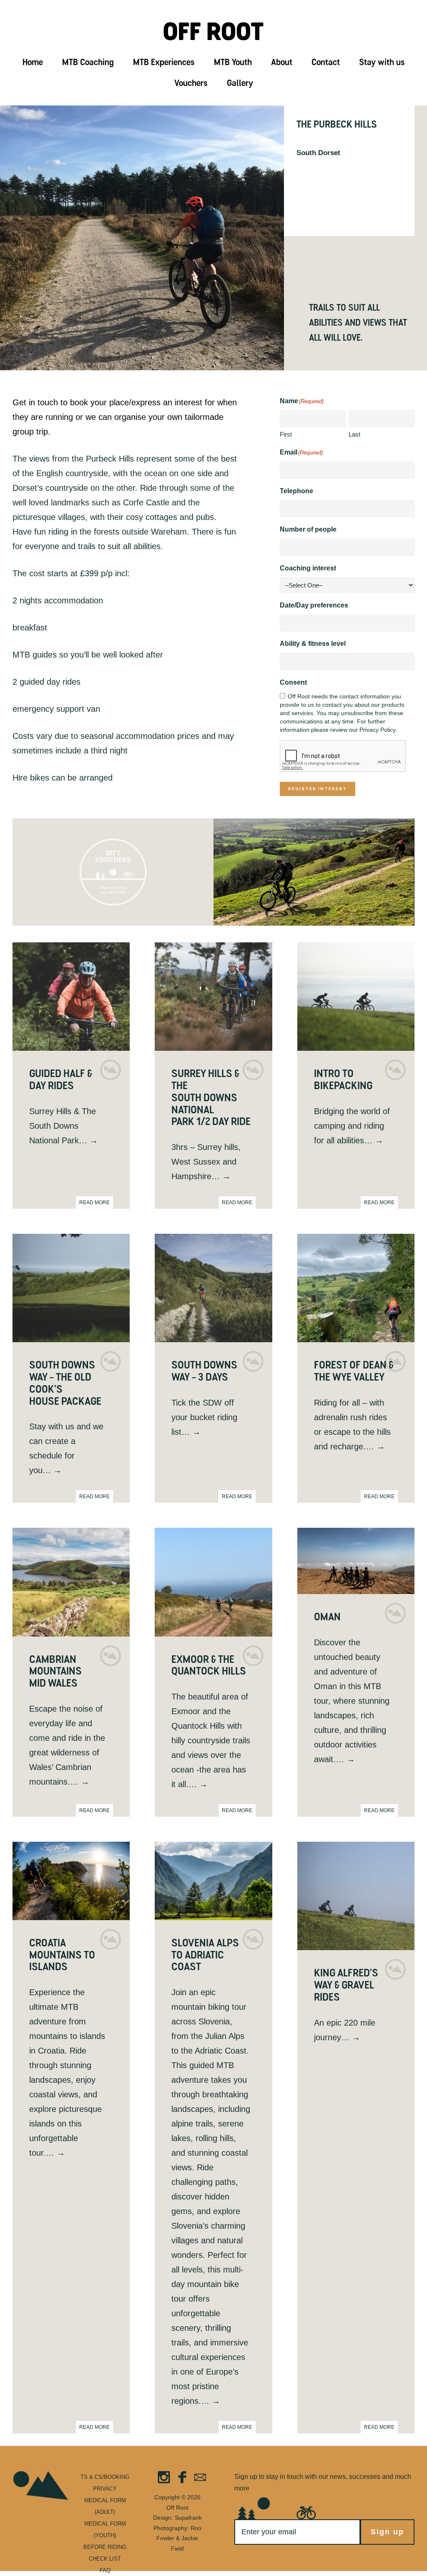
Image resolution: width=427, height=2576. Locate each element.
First (286, 434)
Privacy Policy (377, 730)
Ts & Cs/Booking (105, 2477)
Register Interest (318, 789)
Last (354, 434)
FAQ (105, 2570)
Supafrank (188, 2518)
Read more (94, 1203)
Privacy (105, 2489)
